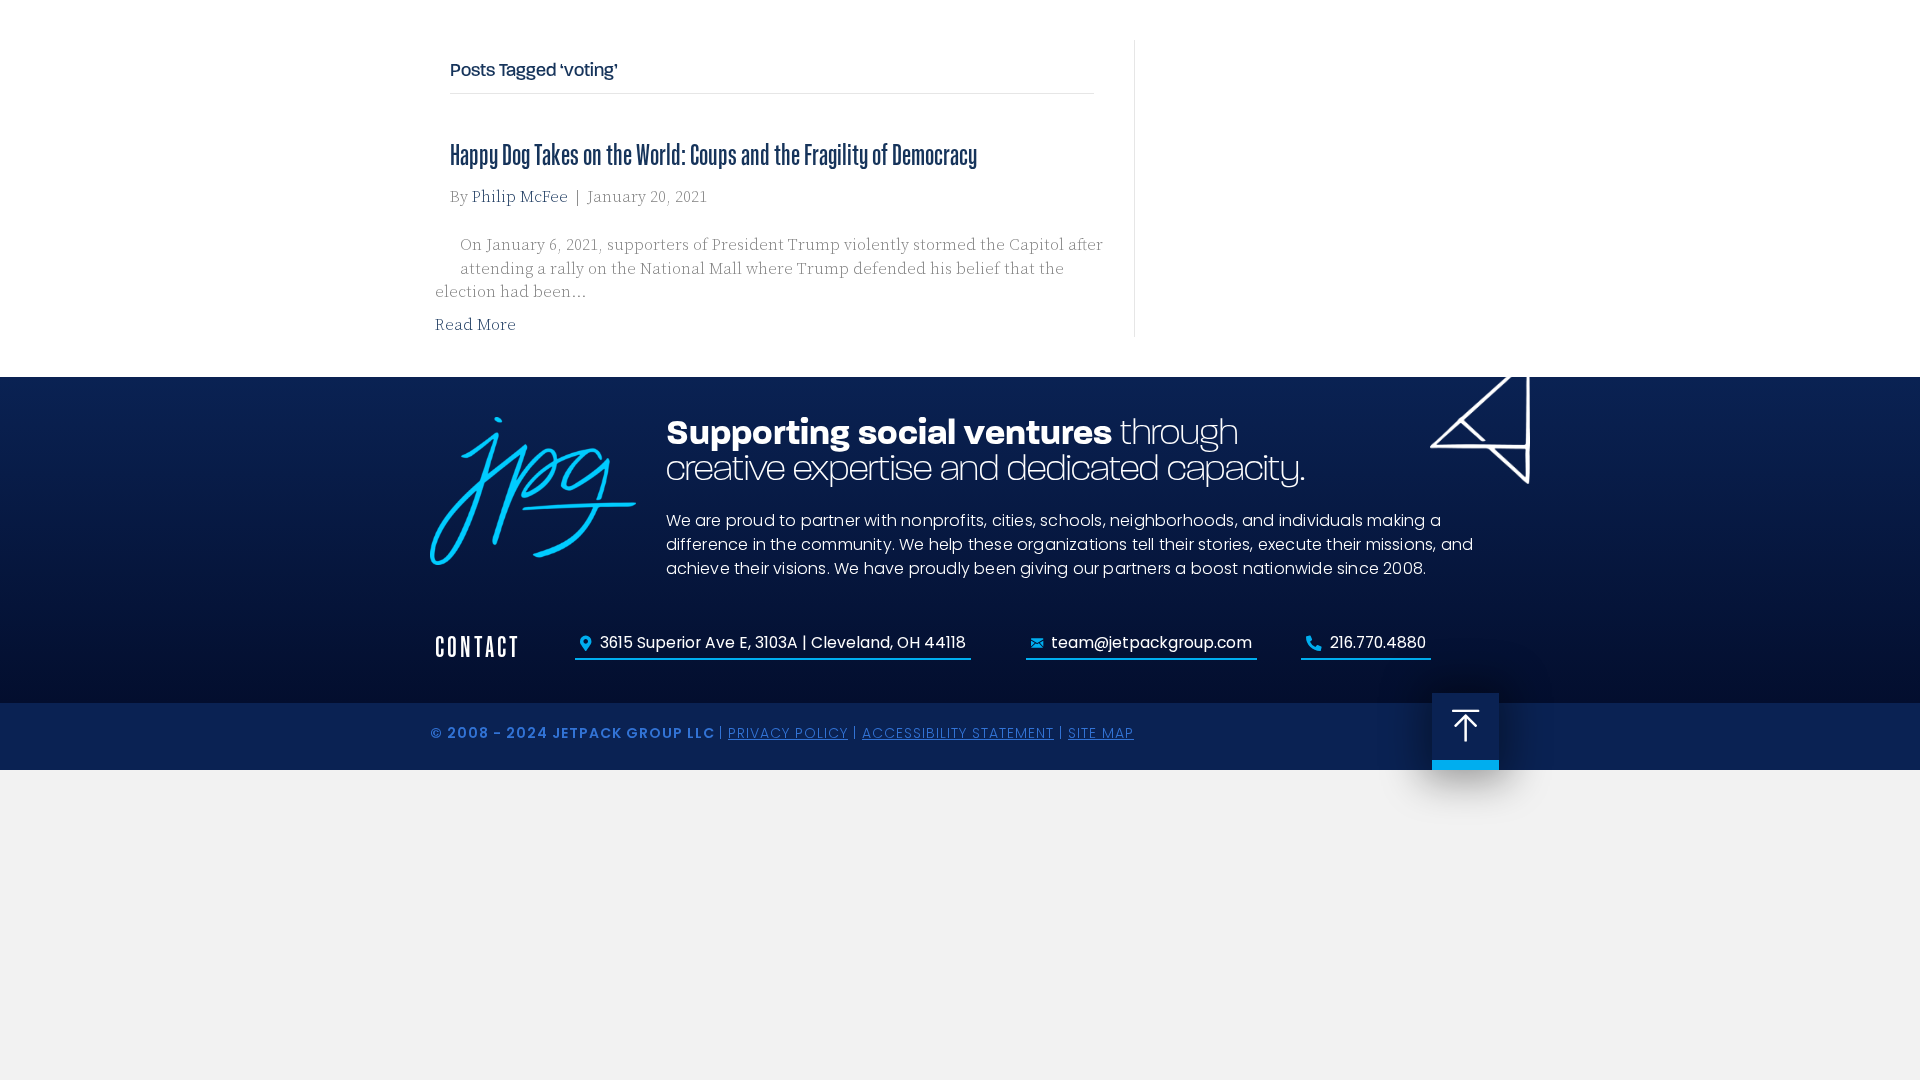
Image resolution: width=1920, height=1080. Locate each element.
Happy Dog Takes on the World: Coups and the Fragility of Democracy (713, 154)
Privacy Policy (788, 733)
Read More (475, 325)
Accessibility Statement (958, 733)
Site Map (1101, 733)
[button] (1525, 68)
